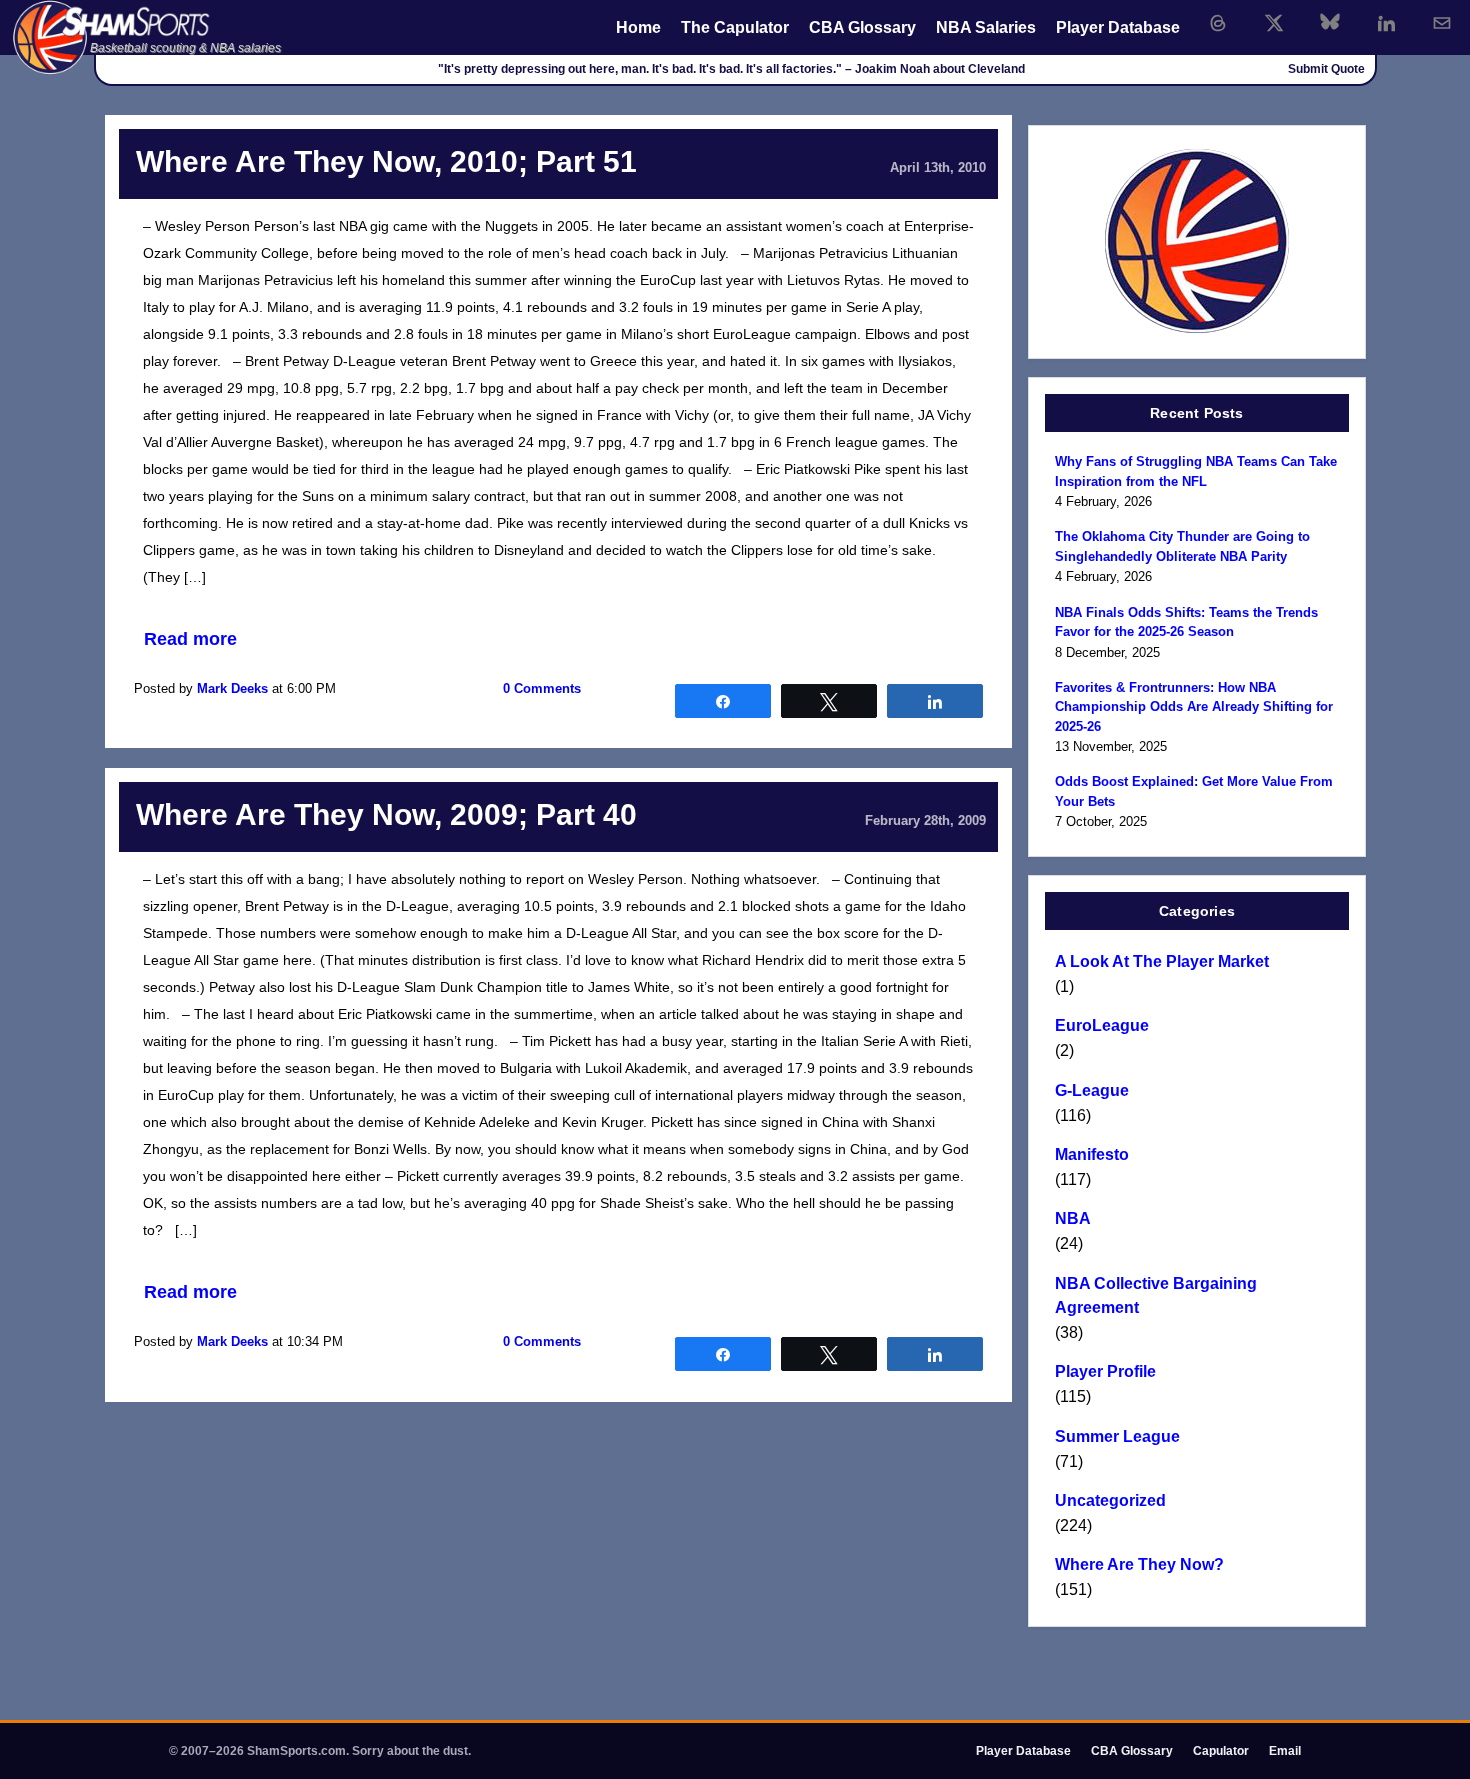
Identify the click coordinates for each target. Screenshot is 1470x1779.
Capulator (1221, 1751)
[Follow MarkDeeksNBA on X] (1274, 23)
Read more (190, 639)
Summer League (1117, 1436)
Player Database (1118, 27)
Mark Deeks (232, 688)
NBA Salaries (986, 27)
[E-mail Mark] (1442, 23)
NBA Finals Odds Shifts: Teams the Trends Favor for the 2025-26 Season (1186, 622)
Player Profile (1105, 1371)
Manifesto (1092, 1154)
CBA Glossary (862, 27)
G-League (1092, 1090)
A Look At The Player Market (1162, 961)
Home (638, 27)
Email (1285, 1751)
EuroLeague (1102, 1025)
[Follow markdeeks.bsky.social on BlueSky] (1330, 23)
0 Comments (542, 688)
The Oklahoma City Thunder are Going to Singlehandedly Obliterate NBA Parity (1182, 546)
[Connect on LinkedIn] (1386, 23)
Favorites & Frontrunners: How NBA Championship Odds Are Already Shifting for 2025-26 (1194, 707)
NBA (1073, 1218)
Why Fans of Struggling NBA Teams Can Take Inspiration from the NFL (1196, 471)
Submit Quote (1326, 69)
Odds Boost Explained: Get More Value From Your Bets (1194, 791)
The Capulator (735, 27)
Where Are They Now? (1139, 1564)
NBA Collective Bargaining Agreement (1156, 1295)
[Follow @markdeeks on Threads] (1218, 23)
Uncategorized (1110, 1500)
